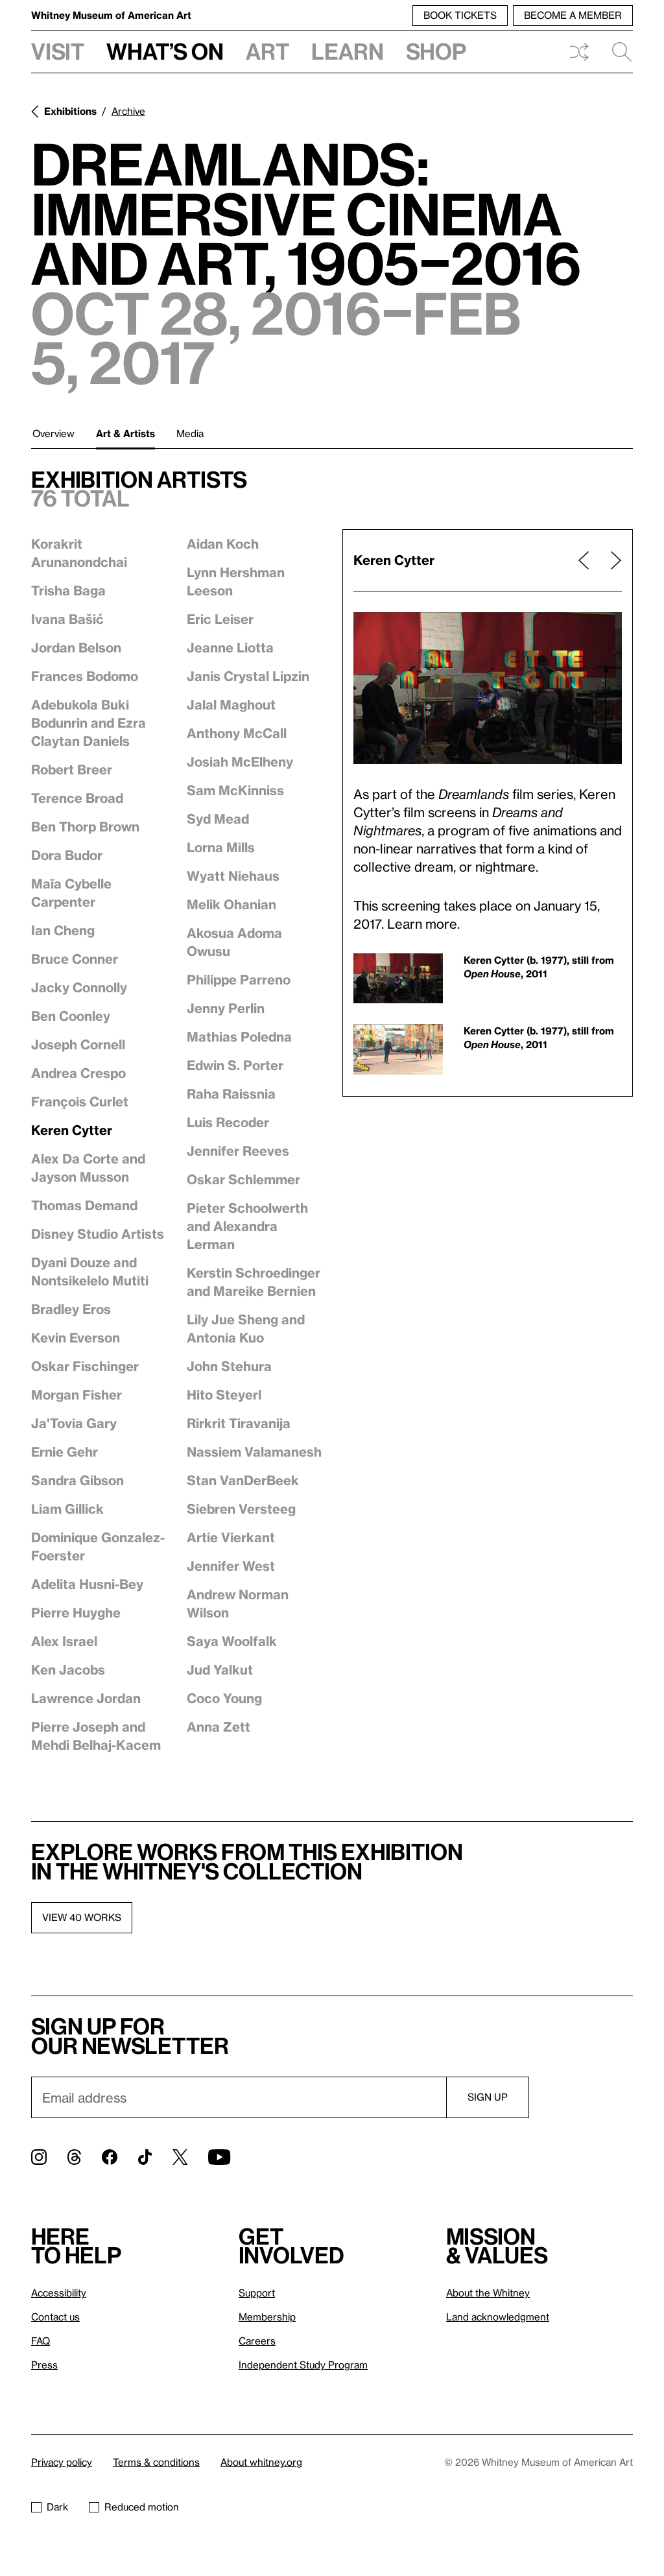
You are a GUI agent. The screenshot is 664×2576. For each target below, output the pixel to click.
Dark (57, 2507)
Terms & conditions (156, 2462)
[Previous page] (584, 560)
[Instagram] (39, 2157)
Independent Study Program (303, 2365)
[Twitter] (180, 2157)
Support (257, 2293)
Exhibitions (70, 111)
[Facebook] (110, 2157)
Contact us (55, 2317)
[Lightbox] (488, 688)
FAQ (41, 2341)
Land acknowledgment (498, 2317)
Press (44, 2365)
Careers (257, 2341)
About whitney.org (261, 2462)
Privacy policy (62, 2462)
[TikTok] (145, 2157)
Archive (128, 111)
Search (617, 52)
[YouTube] (219, 2157)
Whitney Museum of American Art (111, 15)
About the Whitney (488, 2293)
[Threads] (74, 2157)
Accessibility (59, 2293)
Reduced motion (142, 2507)
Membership (267, 2317)
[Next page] (611, 560)
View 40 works (82, 1917)
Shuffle (579, 52)
